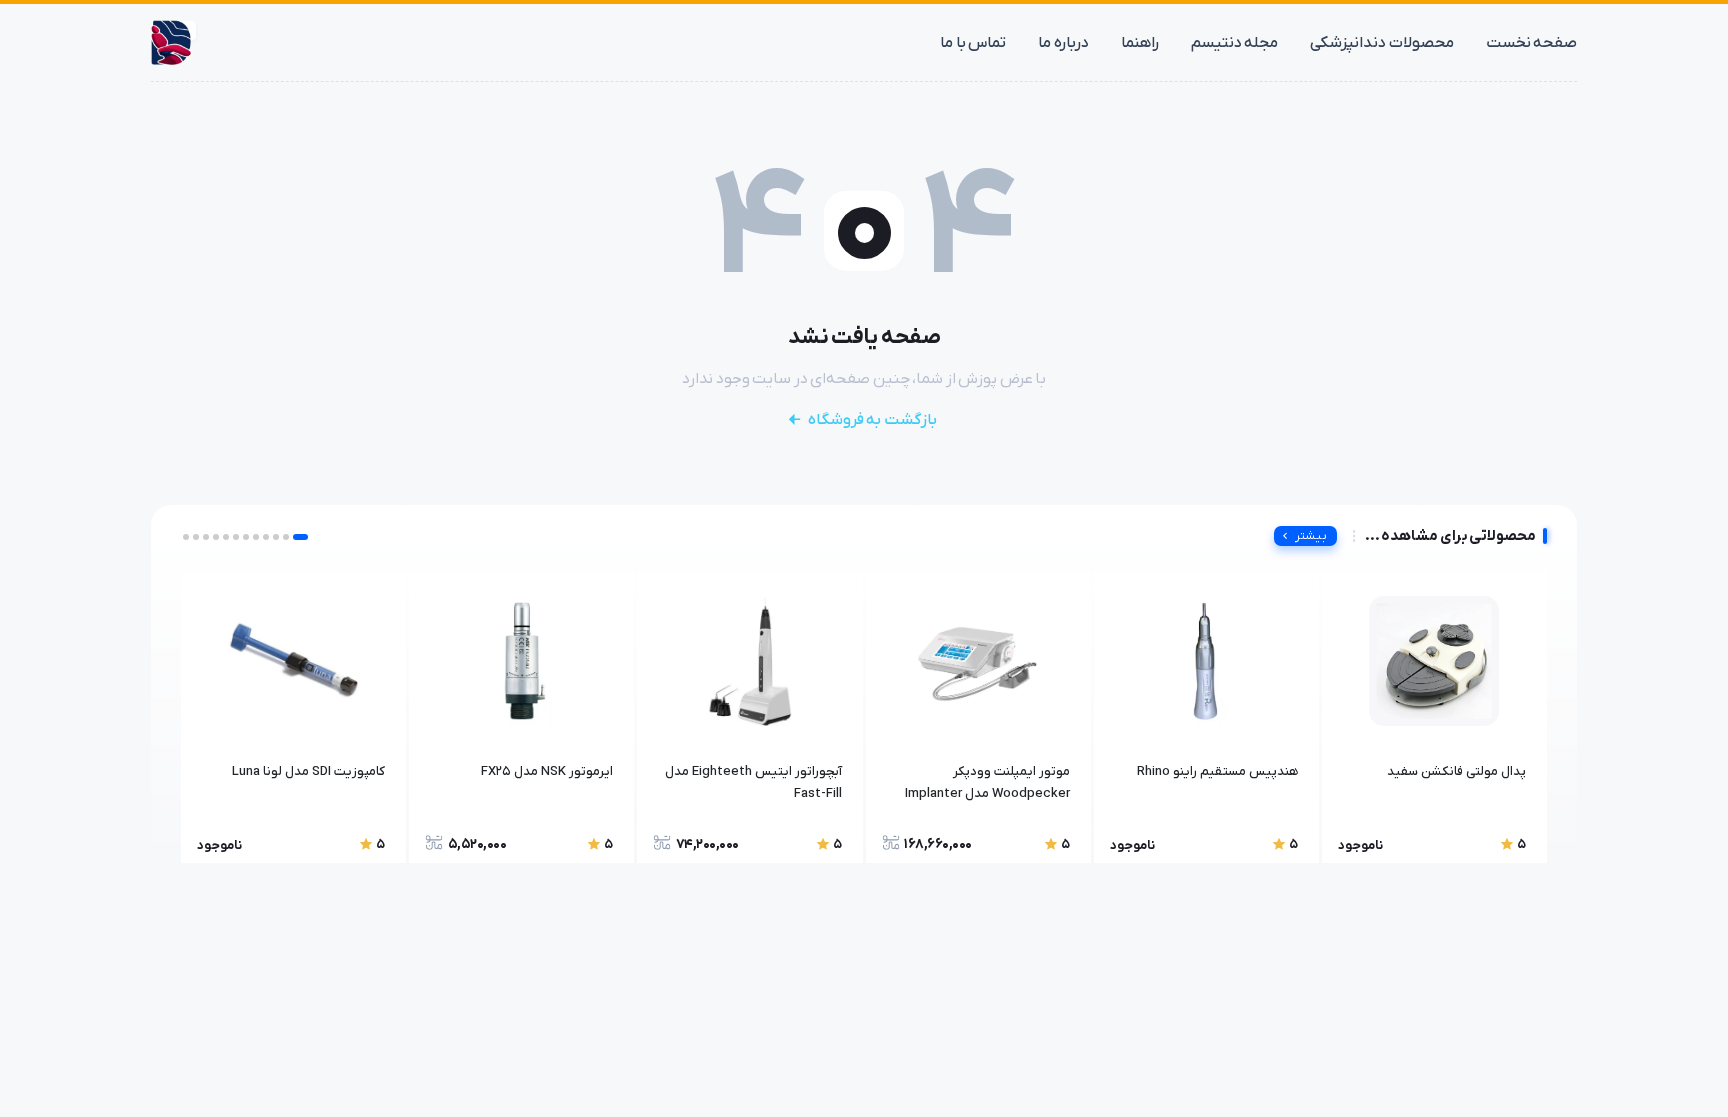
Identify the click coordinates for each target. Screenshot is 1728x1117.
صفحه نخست (1532, 43)
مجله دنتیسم (1235, 43)
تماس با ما (973, 43)
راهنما (1140, 43)
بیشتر (1311, 536)
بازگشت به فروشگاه (872, 420)
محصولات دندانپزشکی (1382, 43)
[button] (300, 537)
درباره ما (1063, 43)
